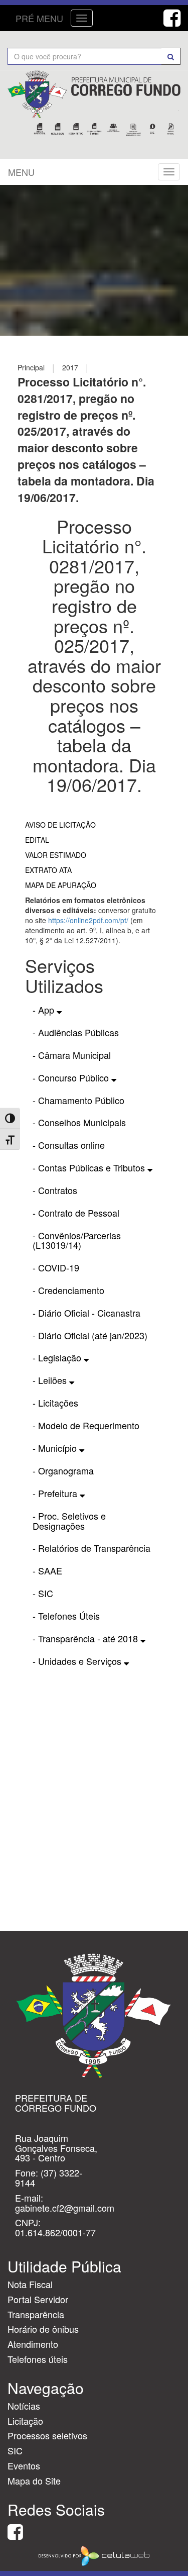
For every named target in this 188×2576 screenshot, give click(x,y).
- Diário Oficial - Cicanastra (86, 1313)
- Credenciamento (68, 1290)
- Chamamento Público (78, 1100)
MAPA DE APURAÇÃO (61, 885)
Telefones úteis (38, 2359)
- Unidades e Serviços (78, 1661)
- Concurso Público (72, 1077)
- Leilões (51, 1380)
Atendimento (33, 2344)
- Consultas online (69, 1145)
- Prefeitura (56, 1493)
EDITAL (37, 840)
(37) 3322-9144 (49, 2177)
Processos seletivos (47, 2435)
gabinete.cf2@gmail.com (65, 2208)
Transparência (36, 2314)
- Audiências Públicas (76, 1032)
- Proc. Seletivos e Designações (69, 1521)
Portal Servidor (38, 2299)
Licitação (25, 2421)
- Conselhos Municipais (79, 1122)
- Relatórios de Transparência (91, 1548)
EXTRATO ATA (48, 870)
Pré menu (39, 18)
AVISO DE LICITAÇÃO (60, 825)
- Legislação (58, 1357)
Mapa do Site (34, 2481)
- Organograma (63, 1470)
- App (45, 1010)
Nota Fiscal (30, 2284)
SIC (15, 2450)
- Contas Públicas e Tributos (90, 1167)
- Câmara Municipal (72, 1055)
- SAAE (47, 1570)
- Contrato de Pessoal (76, 1213)
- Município (56, 1448)
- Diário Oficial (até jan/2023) (90, 1335)
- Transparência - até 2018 (86, 1638)
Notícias (24, 2406)
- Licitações (55, 1403)
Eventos (24, 2465)
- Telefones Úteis (66, 1616)
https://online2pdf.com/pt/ (88, 920)
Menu (21, 172)
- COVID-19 (56, 1267)
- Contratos (55, 1190)
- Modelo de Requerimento (86, 1425)
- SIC (43, 1593)
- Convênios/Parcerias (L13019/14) (77, 1240)
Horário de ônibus (43, 2329)
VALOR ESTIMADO (56, 855)
